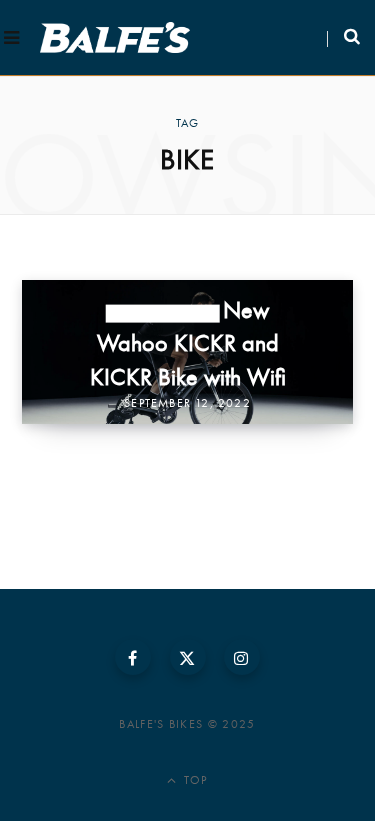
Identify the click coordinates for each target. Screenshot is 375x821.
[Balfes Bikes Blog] (115, 37)
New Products (163, 313)
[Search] (343, 37)
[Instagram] (242, 657)
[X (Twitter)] (188, 657)
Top (194, 780)
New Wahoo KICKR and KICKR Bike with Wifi (188, 342)
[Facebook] (133, 657)
